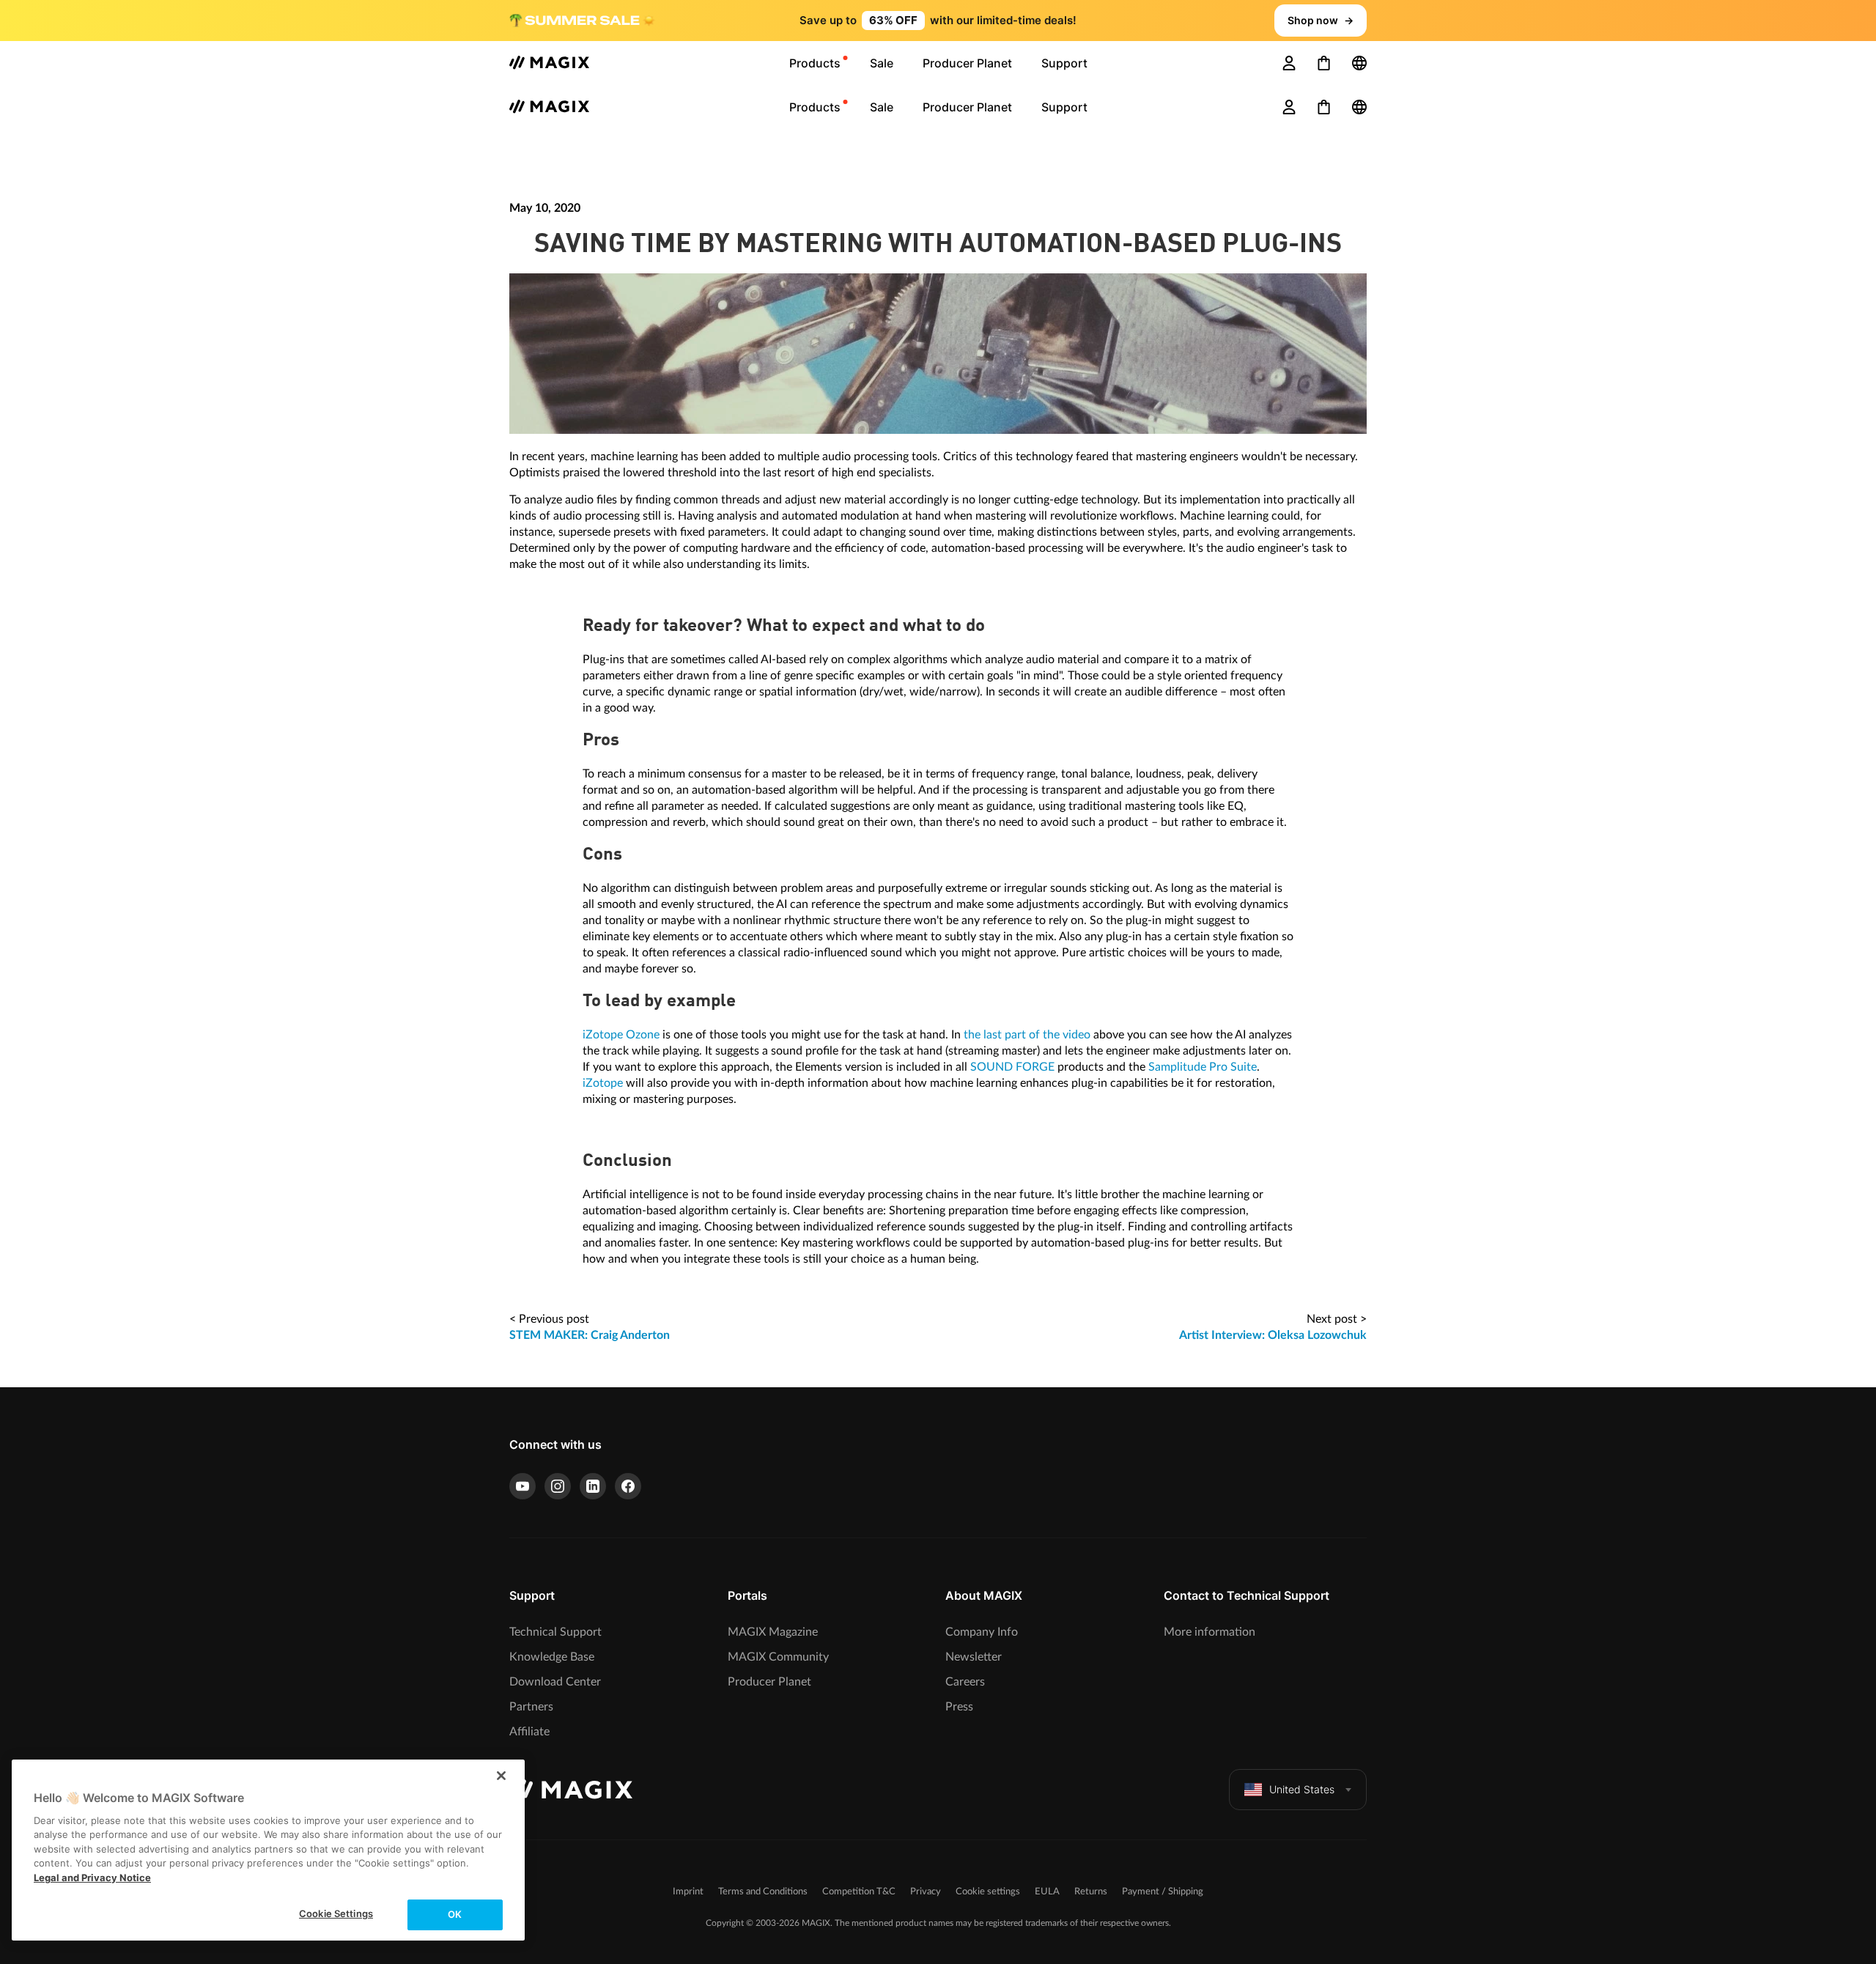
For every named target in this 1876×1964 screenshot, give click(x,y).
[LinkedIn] (593, 1486)
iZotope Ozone (621, 1035)
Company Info (982, 1632)
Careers (965, 1682)
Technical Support (555, 1632)
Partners (531, 1707)
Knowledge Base (552, 1657)
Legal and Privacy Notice (92, 1878)
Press (959, 1707)
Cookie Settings (336, 1913)
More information (1210, 1632)
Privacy (926, 1892)
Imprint (688, 1892)
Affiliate (529, 1732)
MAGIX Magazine (773, 1632)
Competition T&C (859, 1892)
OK (455, 1914)
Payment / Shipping (1163, 1892)
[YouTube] (522, 1486)
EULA (1047, 1892)
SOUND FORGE (1012, 1067)
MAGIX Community (778, 1657)
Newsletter (974, 1657)
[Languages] (1359, 63)
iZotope (603, 1083)
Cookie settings (988, 1892)
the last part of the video (1027, 1035)
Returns (1091, 1892)
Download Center (555, 1682)
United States (1302, 1789)
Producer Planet (769, 1682)
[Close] (501, 1776)
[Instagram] (558, 1486)
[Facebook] (628, 1486)
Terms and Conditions (763, 1892)
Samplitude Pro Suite (1203, 1067)
